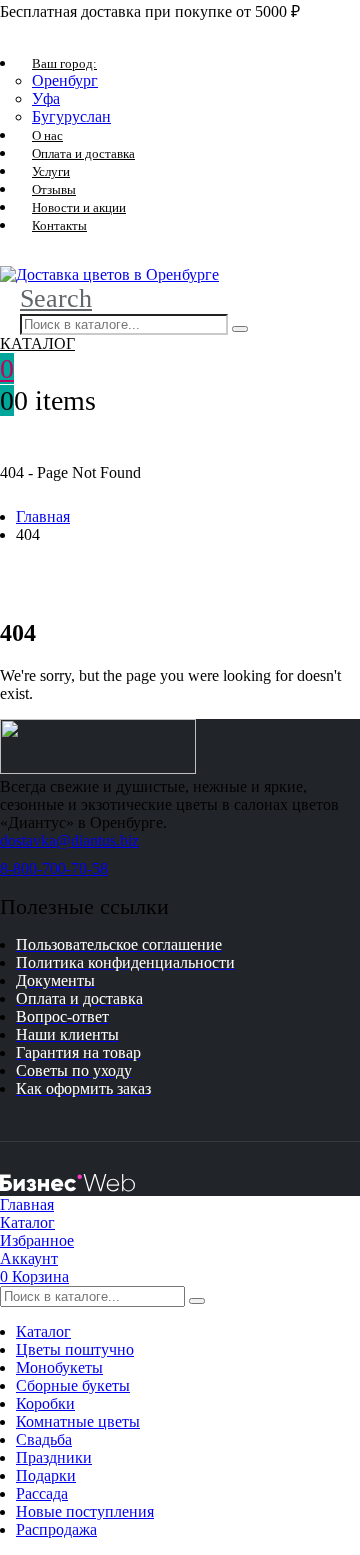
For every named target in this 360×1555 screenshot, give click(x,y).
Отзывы (54, 189)
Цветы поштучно (75, 1349)
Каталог (43, 1331)
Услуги (51, 171)
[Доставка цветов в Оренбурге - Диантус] (109, 274)
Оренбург (65, 80)
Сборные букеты (73, 1385)
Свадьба (44, 1439)
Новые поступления (85, 1511)
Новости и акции (79, 207)
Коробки (45, 1403)
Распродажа (56, 1529)
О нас (47, 135)
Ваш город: (64, 63)
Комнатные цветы (78, 1421)
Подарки (46, 1475)
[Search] (240, 329)
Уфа (46, 98)
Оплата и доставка (83, 153)
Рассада (42, 1493)
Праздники (54, 1457)
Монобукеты (59, 1367)
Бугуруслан (71, 116)
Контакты (59, 225)
